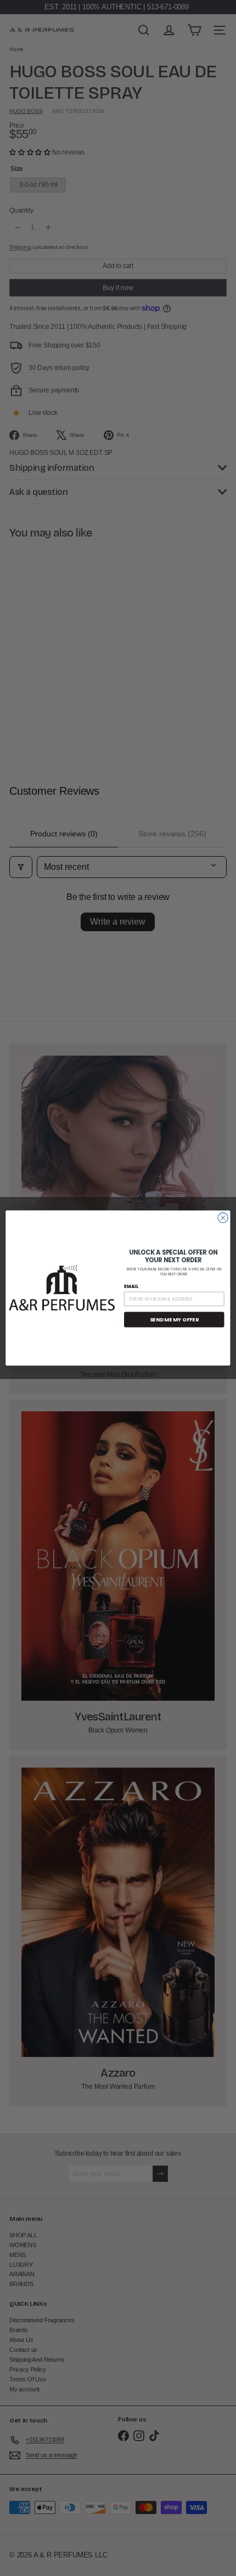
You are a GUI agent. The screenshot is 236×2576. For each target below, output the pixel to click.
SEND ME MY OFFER (174, 1320)
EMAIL (131, 1286)
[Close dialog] (223, 1218)
